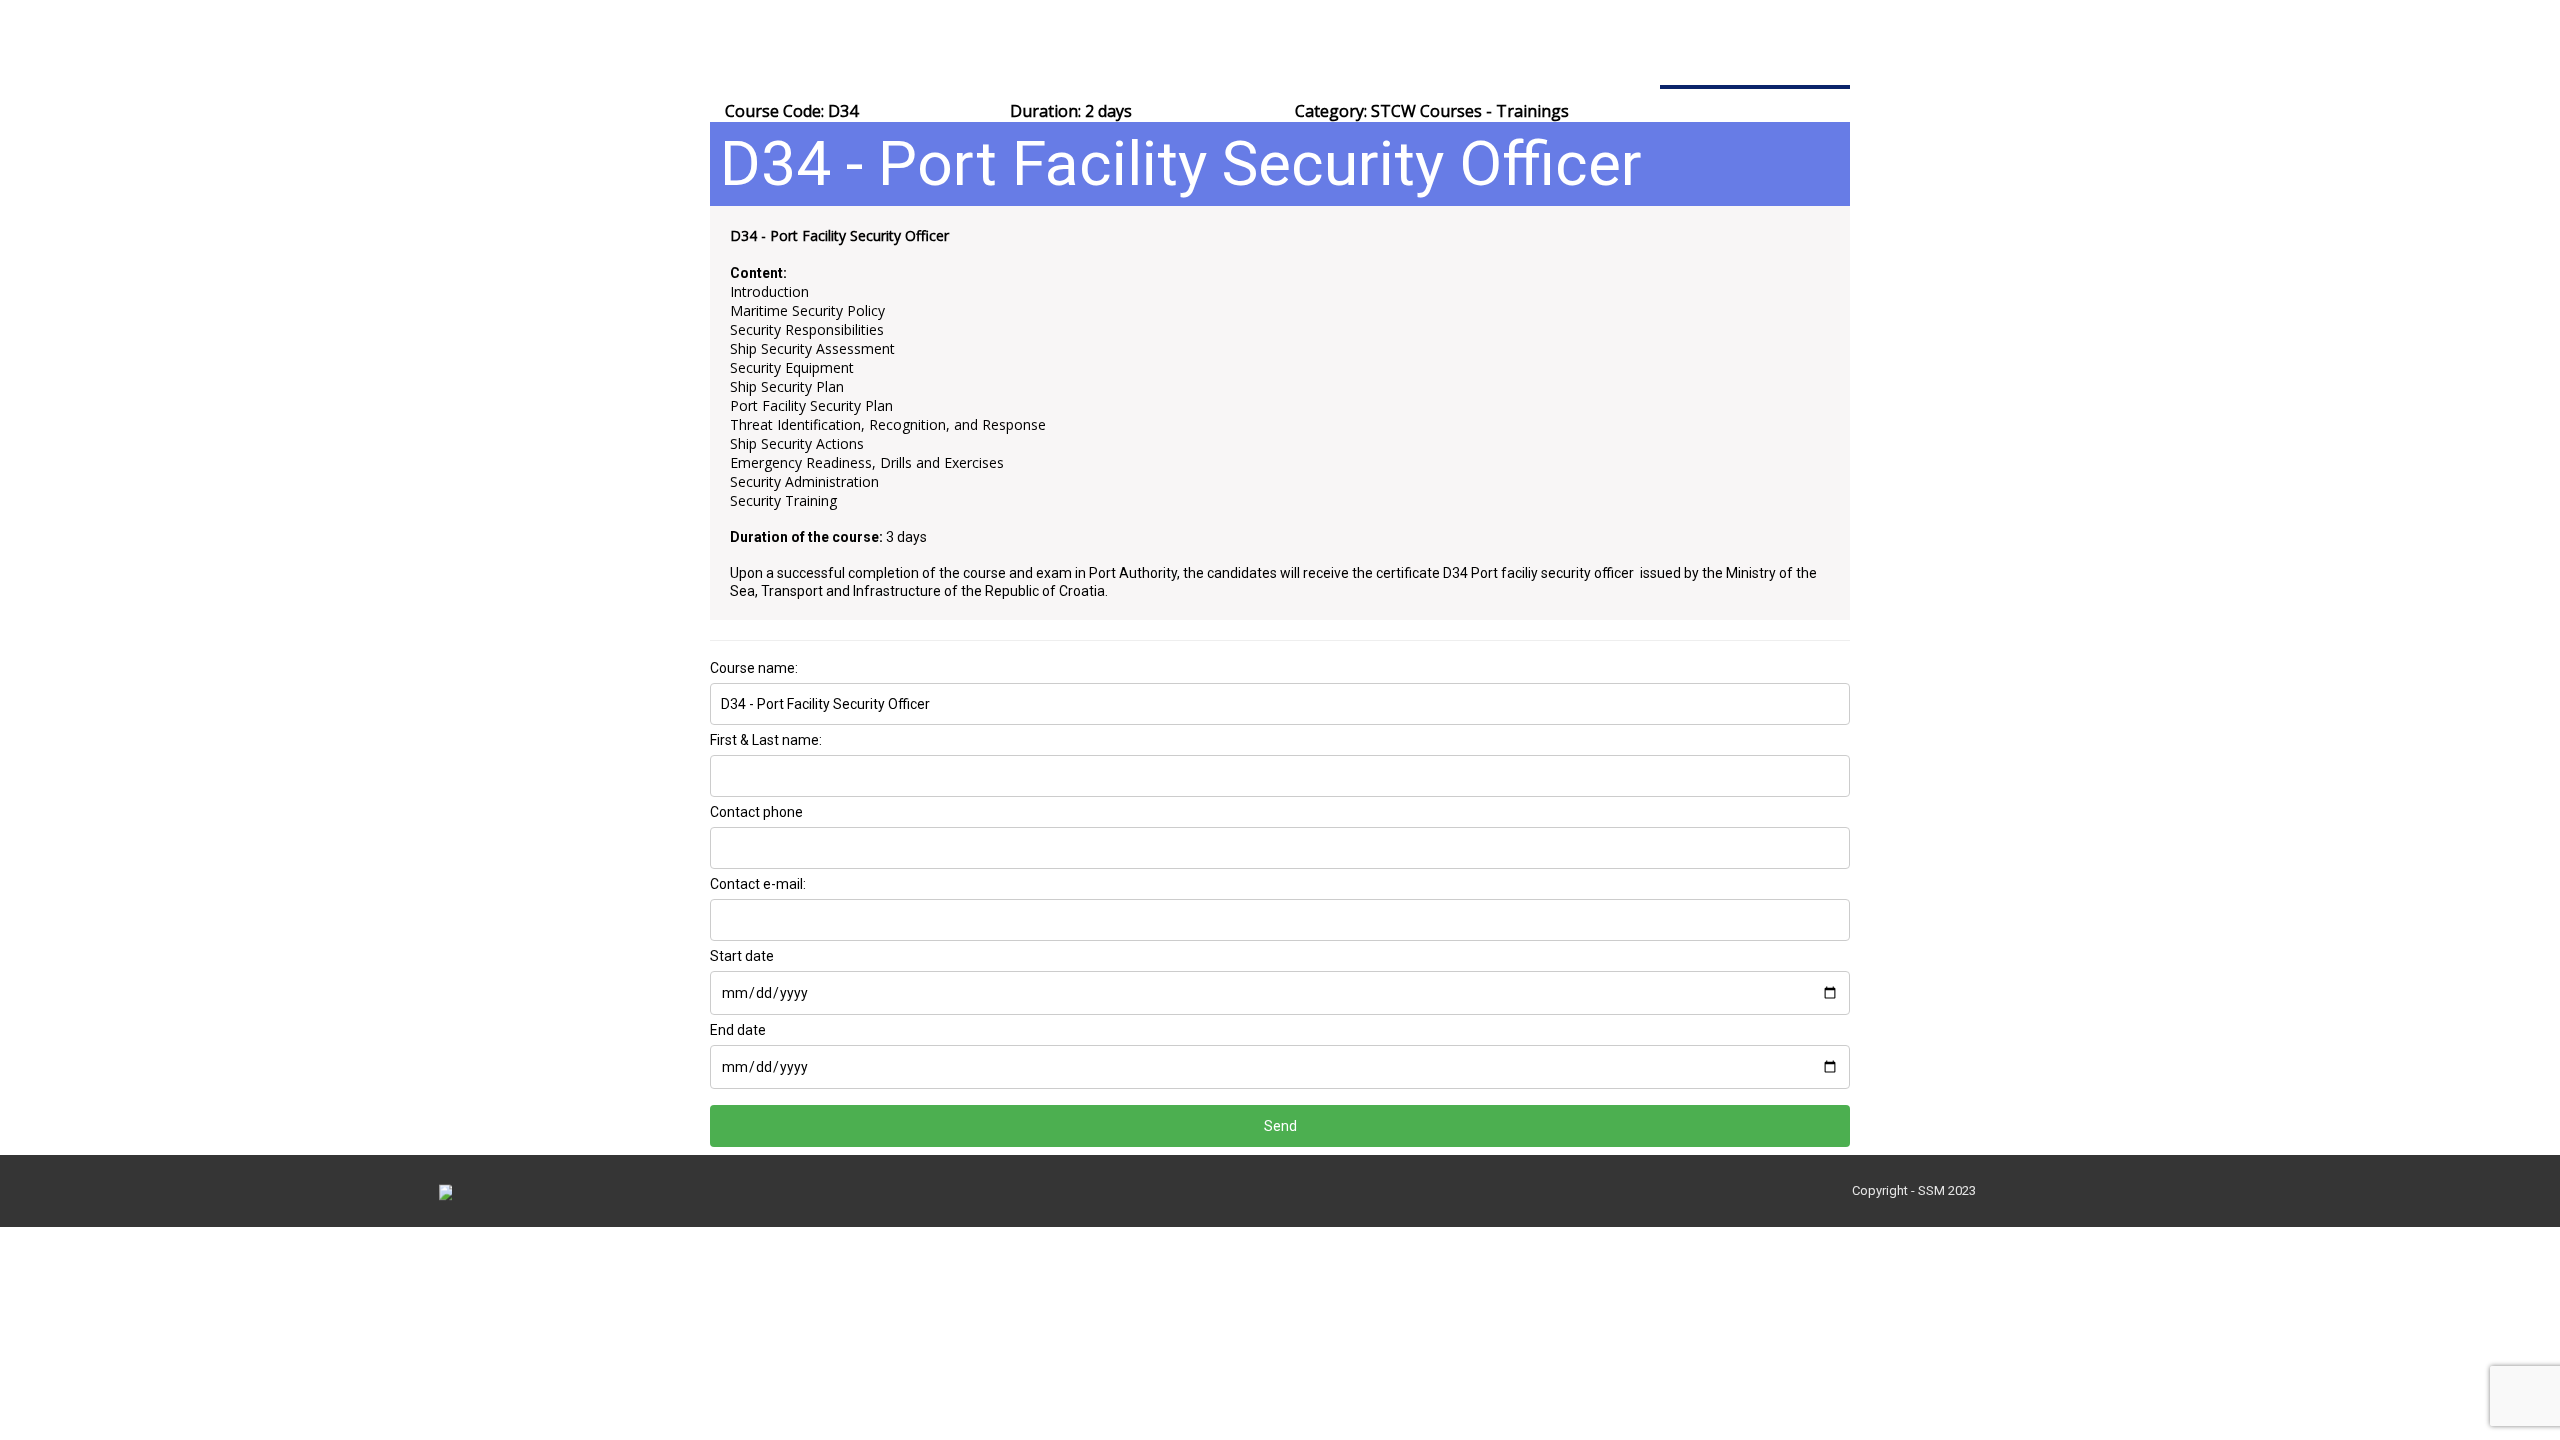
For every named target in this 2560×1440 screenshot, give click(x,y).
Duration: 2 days (1071, 111)
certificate (1408, 573)
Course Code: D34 (791, 111)
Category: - (1432, 111)
